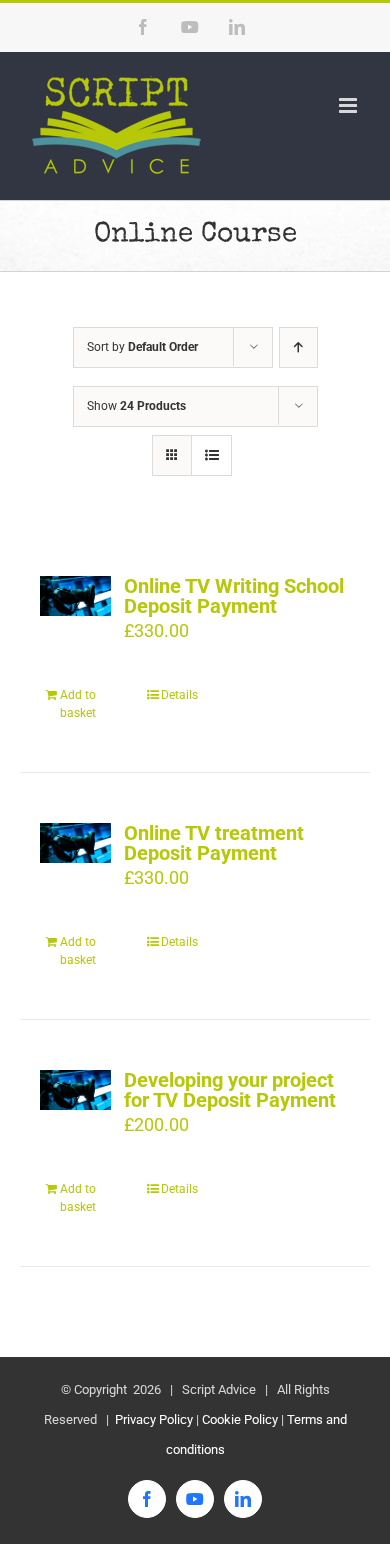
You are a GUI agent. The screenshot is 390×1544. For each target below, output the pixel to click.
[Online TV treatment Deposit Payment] (75, 843)
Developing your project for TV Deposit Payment (230, 1090)
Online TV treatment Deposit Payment (214, 843)
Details (179, 695)
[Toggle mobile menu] (349, 105)
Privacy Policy (152, 1419)
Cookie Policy (240, 1419)
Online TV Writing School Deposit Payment (234, 596)
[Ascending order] (298, 347)
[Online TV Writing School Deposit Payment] (75, 596)
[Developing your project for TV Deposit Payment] (75, 1090)
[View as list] (211, 455)
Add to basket (78, 704)
